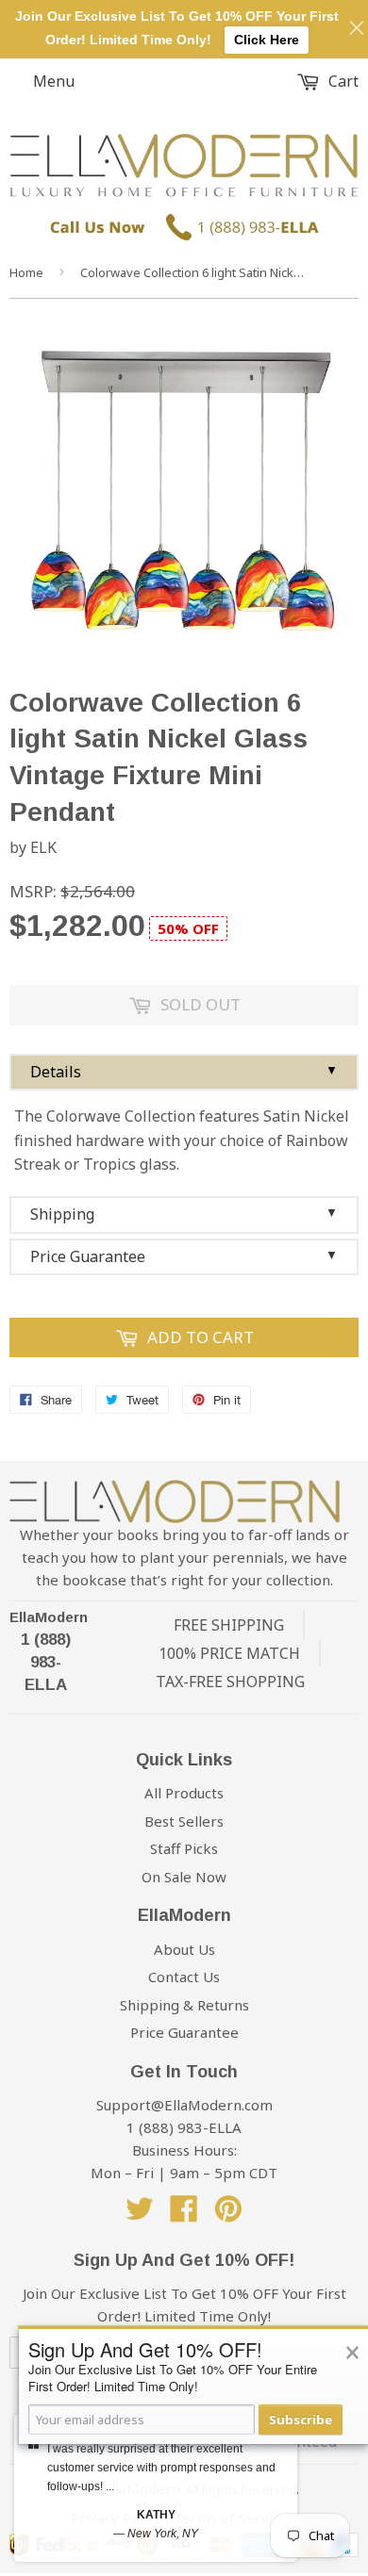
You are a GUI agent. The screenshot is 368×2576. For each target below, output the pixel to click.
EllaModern (49, 1617)
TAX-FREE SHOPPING (230, 1682)
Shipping (184, 1214)
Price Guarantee (184, 1256)
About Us (184, 1949)
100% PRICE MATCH (229, 1653)
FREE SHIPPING (229, 1625)
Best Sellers (184, 1821)
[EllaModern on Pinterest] (228, 2214)
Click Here (267, 40)
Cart (342, 81)
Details (184, 1072)
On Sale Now (184, 1877)
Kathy (156, 2515)
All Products (184, 1793)
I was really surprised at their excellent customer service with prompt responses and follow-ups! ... (161, 2468)
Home (26, 272)
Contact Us (184, 1977)
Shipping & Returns (184, 2005)
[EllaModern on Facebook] (184, 2214)
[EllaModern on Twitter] (140, 2214)
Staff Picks (184, 1848)
